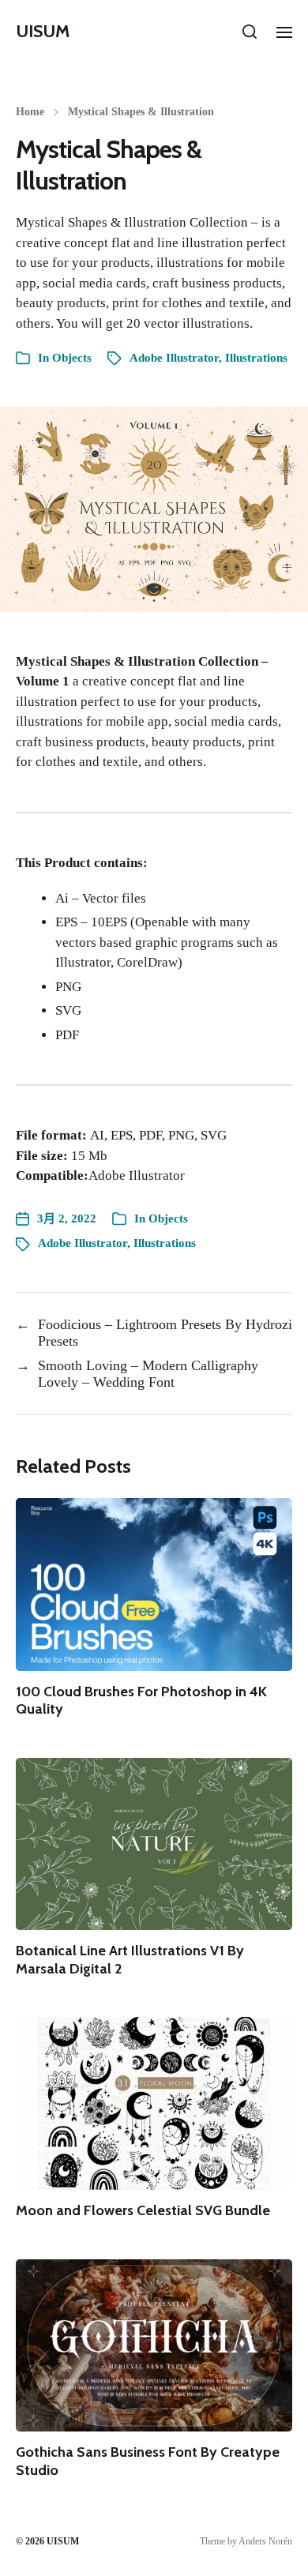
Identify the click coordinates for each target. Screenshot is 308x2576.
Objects (72, 358)
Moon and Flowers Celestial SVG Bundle (143, 2210)
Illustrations (256, 358)
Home (30, 112)
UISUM (43, 32)
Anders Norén (265, 2541)
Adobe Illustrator (174, 358)
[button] (250, 32)
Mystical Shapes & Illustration (141, 112)
